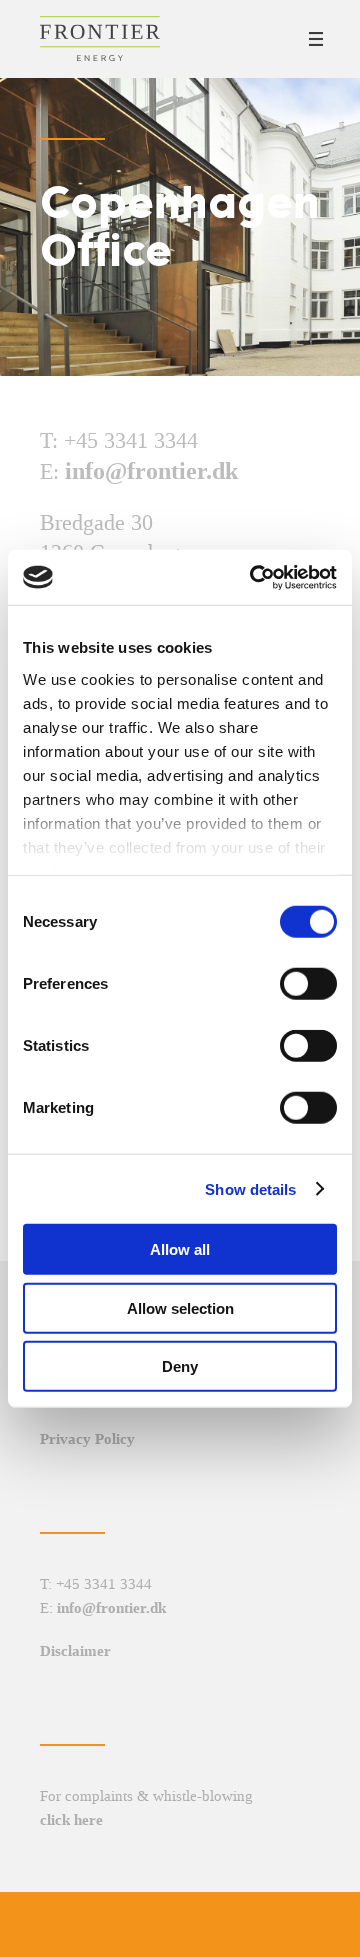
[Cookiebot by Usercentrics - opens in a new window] (254, 577)
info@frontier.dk (151, 471)
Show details (250, 1188)
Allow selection (180, 1307)
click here (71, 1820)
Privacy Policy (87, 1439)
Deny (180, 1366)
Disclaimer (75, 1651)
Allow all (180, 1249)
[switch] (308, 984)
